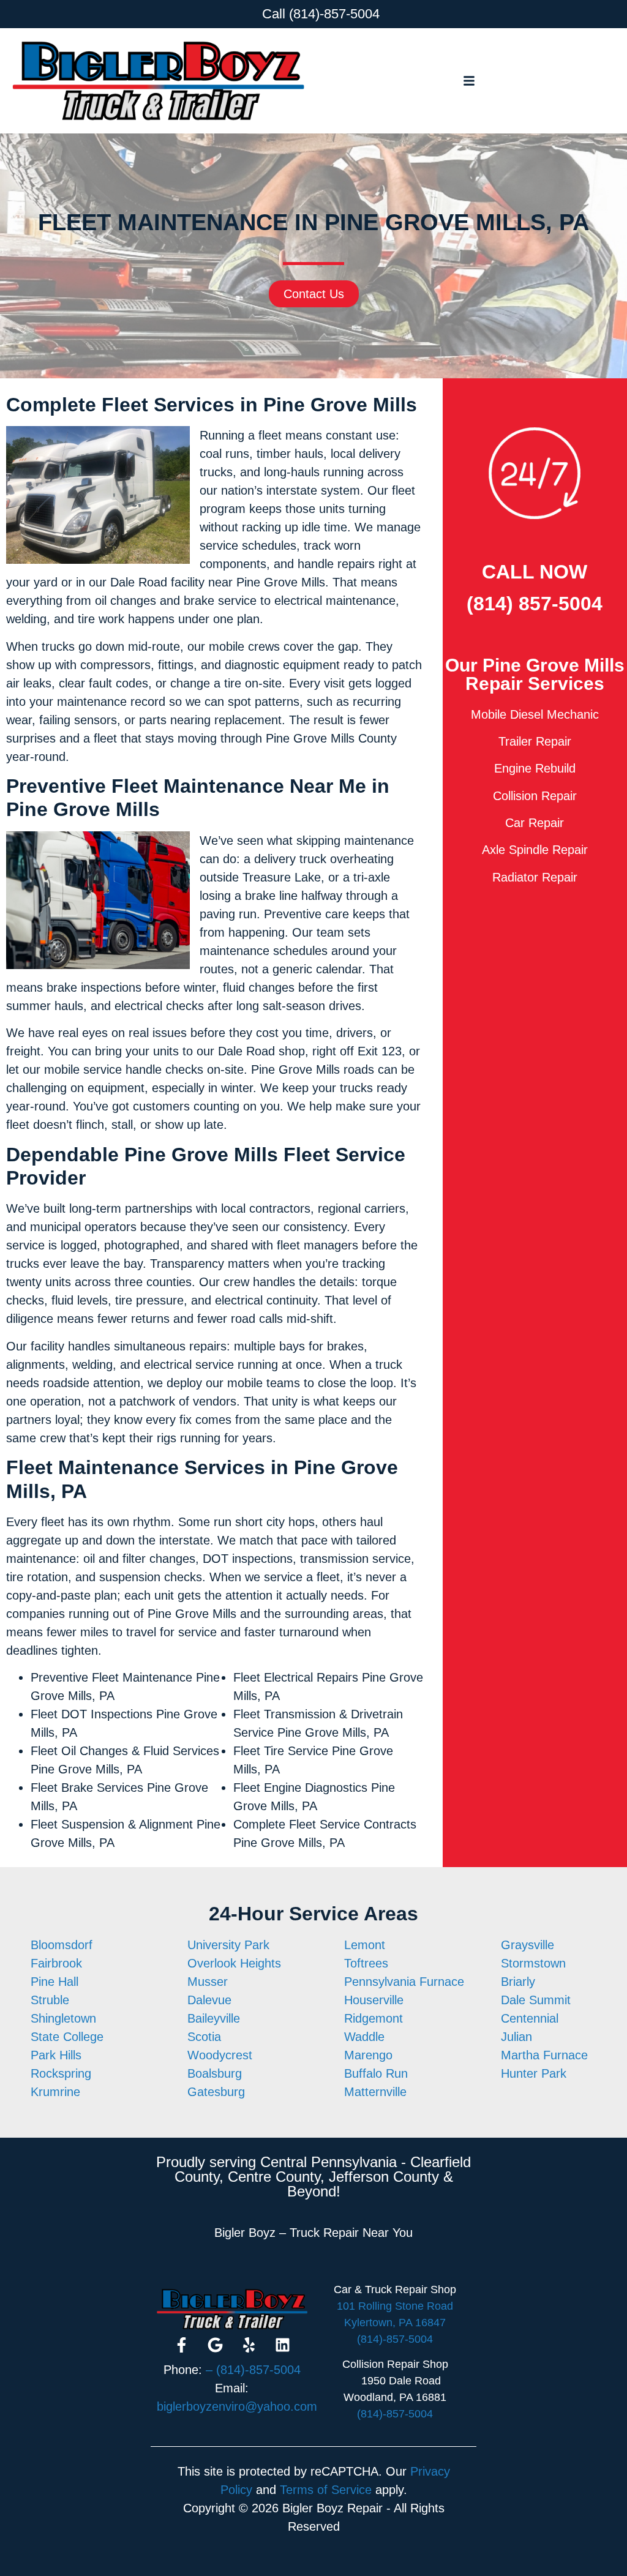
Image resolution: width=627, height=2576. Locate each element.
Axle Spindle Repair (535, 850)
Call (274, 14)
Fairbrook (56, 1963)
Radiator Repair (535, 877)
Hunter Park (534, 2073)
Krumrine (55, 2092)
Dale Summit (536, 2000)
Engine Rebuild (535, 768)
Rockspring (61, 2073)
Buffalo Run (376, 2073)
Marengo (368, 2055)
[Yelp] (249, 2345)
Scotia (204, 2037)
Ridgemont (374, 2018)
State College (67, 2037)
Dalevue (209, 2000)
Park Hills (56, 2055)
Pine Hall (54, 1982)
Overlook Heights (234, 1963)
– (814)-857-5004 (253, 2370)
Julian (516, 2037)
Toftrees (366, 1963)
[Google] (215, 2345)
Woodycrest (220, 2055)
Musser (208, 1982)
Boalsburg (215, 2073)
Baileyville (214, 2018)
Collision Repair (535, 796)
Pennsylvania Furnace (404, 1982)
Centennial (530, 2018)
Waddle (364, 2037)
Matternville (375, 2092)
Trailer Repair (535, 741)
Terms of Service (326, 2490)
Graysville (528, 1945)
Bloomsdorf (62, 1945)
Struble (50, 2000)
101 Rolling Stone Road (395, 2306)
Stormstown (533, 1963)
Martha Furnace (544, 2055)
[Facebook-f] (181, 2345)
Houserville (374, 2000)
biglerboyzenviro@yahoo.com (237, 2406)
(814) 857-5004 (535, 604)
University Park (228, 1945)
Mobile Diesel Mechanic (535, 714)
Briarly (518, 1982)
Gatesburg (216, 2092)
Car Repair (535, 823)
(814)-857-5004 (334, 14)
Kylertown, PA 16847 (395, 2323)
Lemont (365, 1945)
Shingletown (63, 2018)
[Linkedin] (282, 2345)
